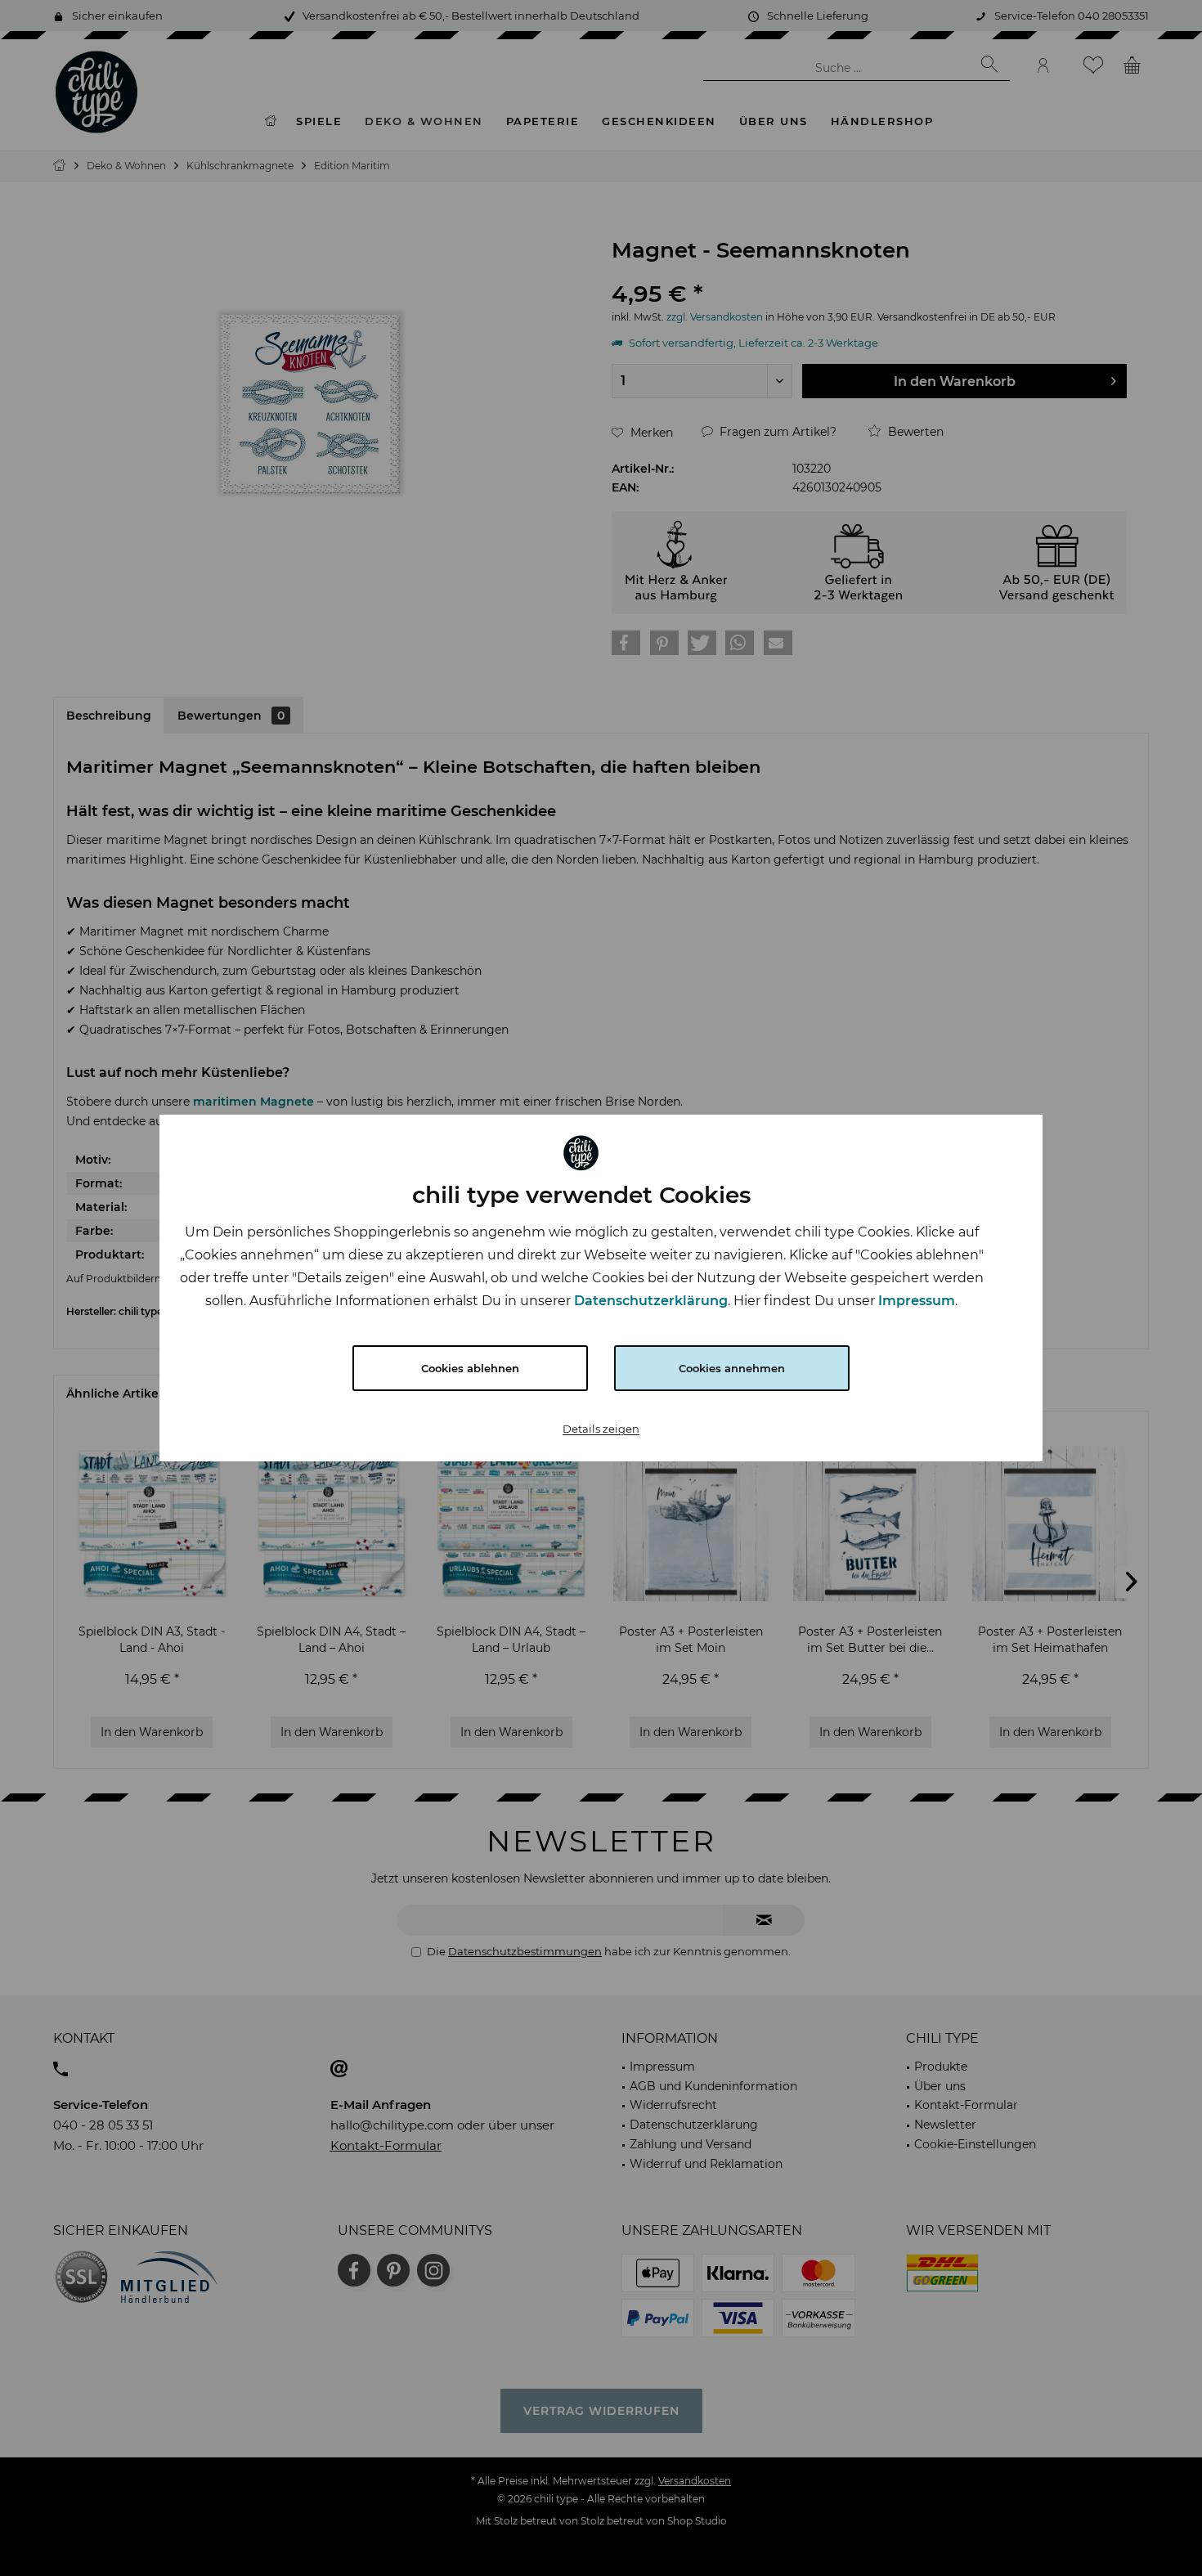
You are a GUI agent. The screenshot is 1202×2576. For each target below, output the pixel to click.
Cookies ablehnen (470, 1368)
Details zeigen (601, 1429)
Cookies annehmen (732, 1368)
